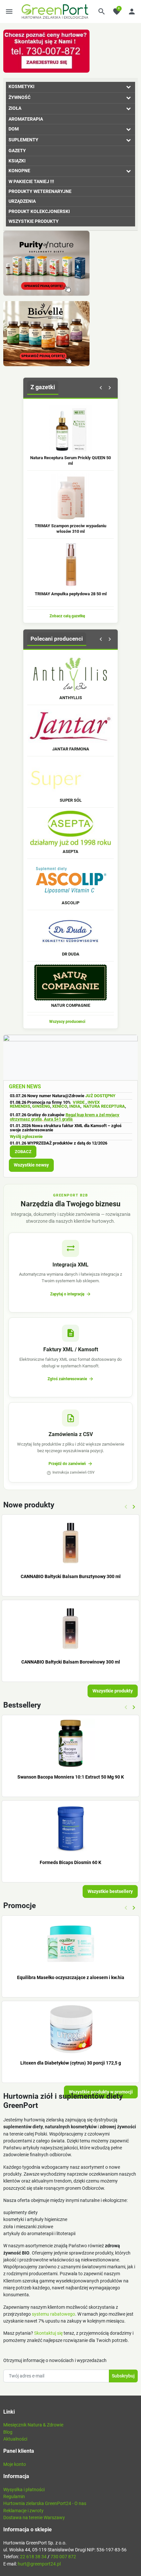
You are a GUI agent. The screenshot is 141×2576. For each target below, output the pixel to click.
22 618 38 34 (33, 2557)
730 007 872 (63, 2557)
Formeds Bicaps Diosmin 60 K (70, 1862)
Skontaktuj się (48, 2333)
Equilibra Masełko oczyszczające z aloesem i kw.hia (71, 1977)
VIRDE (79, 1102)
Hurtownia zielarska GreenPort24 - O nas (45, 2503)
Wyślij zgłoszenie (26, 1136)
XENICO (60, 1106)
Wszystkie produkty (113, 1691)
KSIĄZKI (17, 161)
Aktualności (15, 2439)
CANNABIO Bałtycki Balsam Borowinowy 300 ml (71, 1662)
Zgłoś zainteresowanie (71, 1379)
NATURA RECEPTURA (104, 1106)
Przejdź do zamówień (71, 1464)
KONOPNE (19, 171)
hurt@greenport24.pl (39, 2564)
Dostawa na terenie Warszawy (34, 2517)
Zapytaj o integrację (71, 1294)
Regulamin (14, 2496)
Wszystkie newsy (31, 1165)
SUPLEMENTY (23, 140)
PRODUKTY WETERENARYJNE (40, 191)
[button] (102, 12)
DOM (14, 129)
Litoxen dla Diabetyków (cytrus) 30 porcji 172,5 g (71, 2063)
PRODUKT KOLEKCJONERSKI (39, 211)
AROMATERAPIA (26, 119)
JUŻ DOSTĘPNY (100, 1096)
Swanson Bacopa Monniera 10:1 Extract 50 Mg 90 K (71, 1777)
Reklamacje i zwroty (23, 2511)
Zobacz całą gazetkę (70, 616)
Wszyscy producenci (70, 1022)
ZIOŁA (15, 108)
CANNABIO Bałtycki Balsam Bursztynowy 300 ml (71, 1576)
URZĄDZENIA (22, 201)
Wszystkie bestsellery (110, 1891)
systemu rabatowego (53, 2314)
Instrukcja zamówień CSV (70, 1473)
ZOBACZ (23, 1152)
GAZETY (17, 151)
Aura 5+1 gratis (58, 1119)
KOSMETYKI (21, 86)
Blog (8, 2432)
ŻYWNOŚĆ (20, 97)
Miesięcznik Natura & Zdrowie (33, 2425)
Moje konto (15, 2464)
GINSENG (41, 1106)
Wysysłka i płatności (24, 2490)
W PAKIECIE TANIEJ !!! (31, 181)
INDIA (75, 1106)
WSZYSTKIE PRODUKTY (34, 221)
